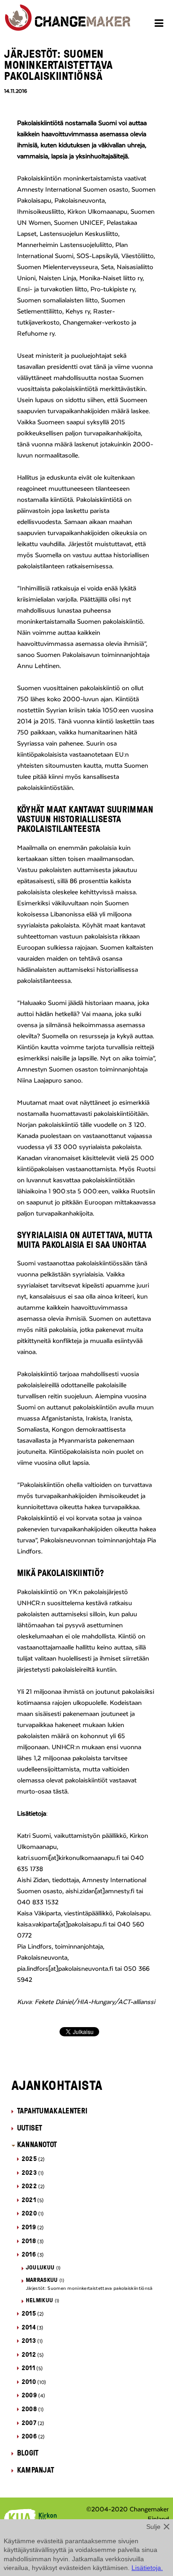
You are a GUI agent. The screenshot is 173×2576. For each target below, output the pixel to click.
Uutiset (30, 2128)
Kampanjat (36, 2470)
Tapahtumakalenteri (52, 2111)
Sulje (153, 2527)
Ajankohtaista (57, 2085)
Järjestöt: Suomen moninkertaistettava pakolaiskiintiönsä (89, 2288)
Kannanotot (37, 2144)
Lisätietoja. (147, 2568)
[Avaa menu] (160, 24)
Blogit (28, 2453)
